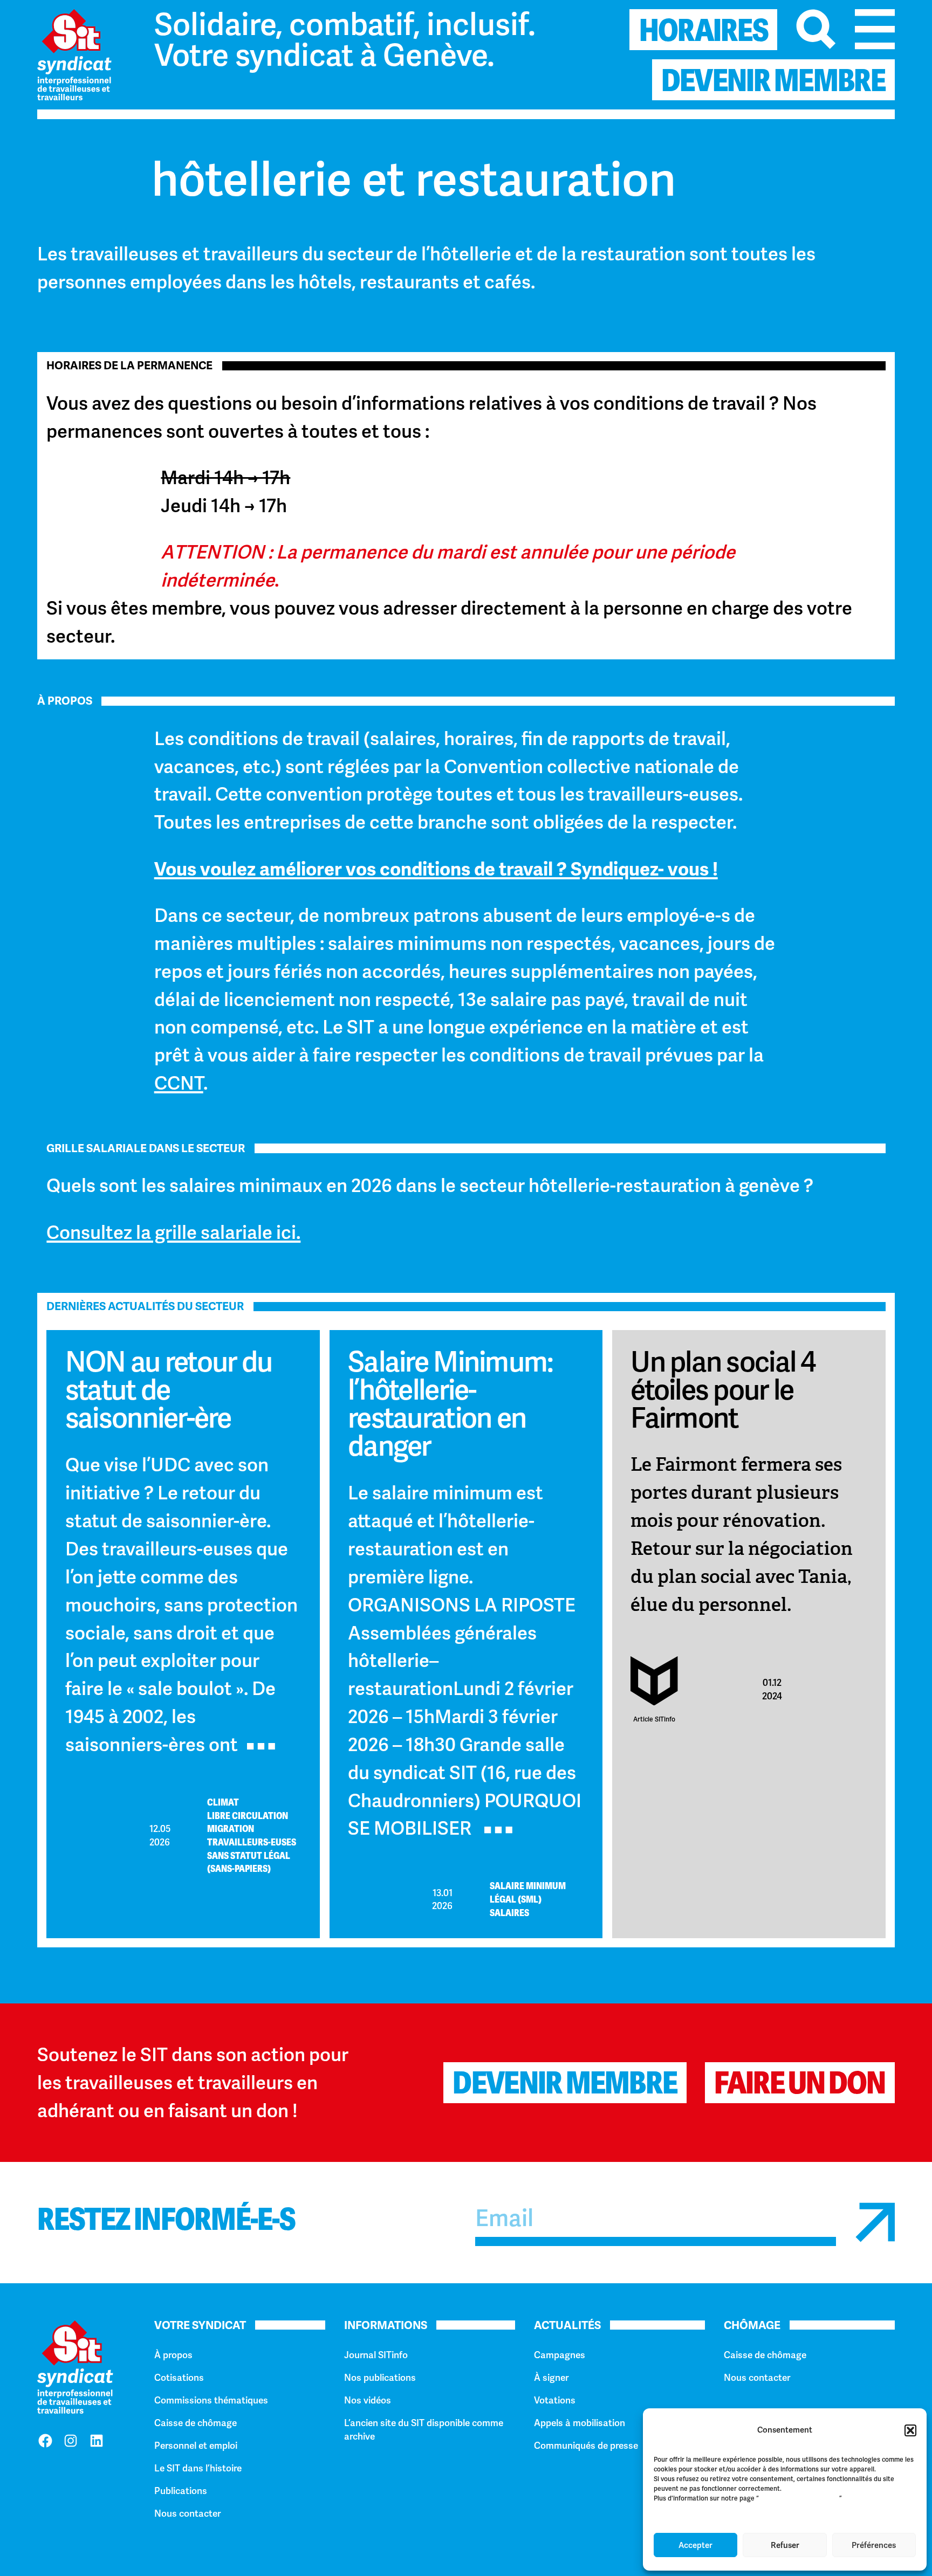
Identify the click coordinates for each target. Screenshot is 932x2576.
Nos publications (380, 2378)
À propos (173, 2355)
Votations (555, 2400)
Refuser (785, 2545)
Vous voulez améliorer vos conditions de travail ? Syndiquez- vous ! (436, 869)
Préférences (874, 2545)
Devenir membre (565, 2083)
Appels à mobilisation (580, 2423)
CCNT (179, 1083)
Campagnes (560, 2355)
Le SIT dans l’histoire (198, 2468)
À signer (551, 2378)
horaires (704, 30)
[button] (910, 2430)
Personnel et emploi (196, 2446)
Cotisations (179, 2378)
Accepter (695, 2545)
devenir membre (773, 80)
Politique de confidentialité (799, 2498)
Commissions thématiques (211, 2400)
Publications (181, 2491)
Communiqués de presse (586, 2446)
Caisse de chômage (196, 2423)
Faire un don (800, 2083)
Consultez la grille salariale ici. (173, 1232)
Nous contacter (187, 2513)
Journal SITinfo (376, 2355)
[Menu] (875, 29)
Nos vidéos (368, 2400)
